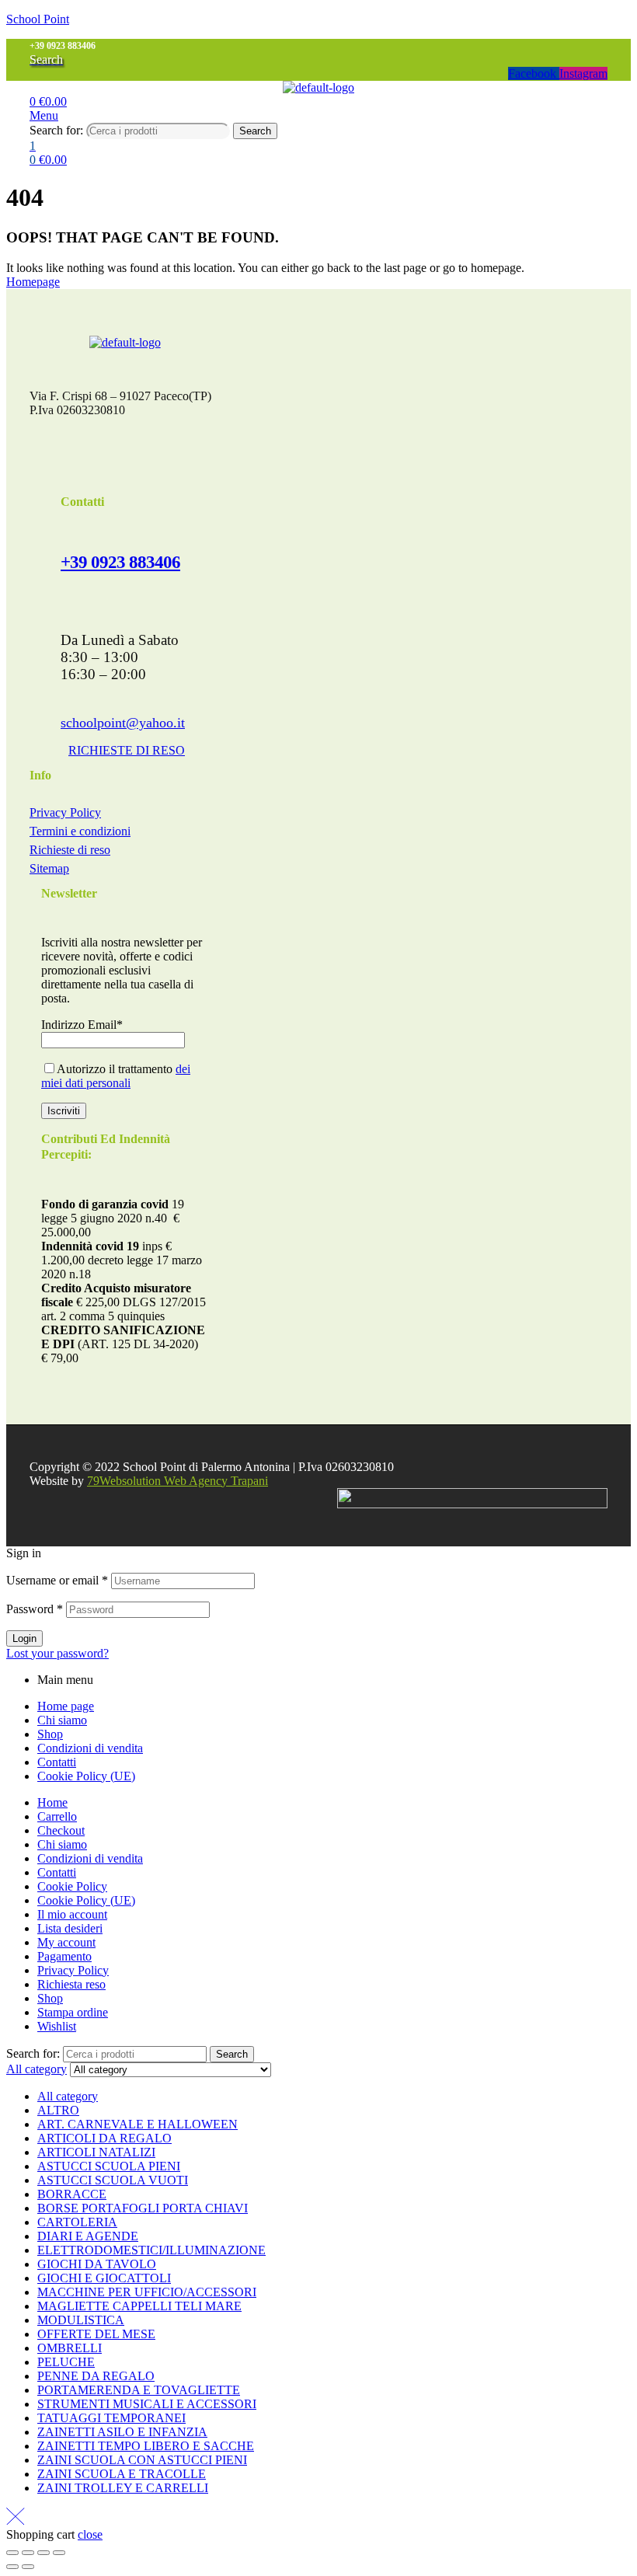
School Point (38, 19)
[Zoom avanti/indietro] (12, 2553)
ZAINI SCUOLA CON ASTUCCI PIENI (142, 2460)
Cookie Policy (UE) (86, 1776)
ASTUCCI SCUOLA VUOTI (113, 2180)
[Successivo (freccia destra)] (28, 2567)
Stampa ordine (73, 2012)
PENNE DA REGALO (96, 2376)
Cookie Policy (72, 1886)
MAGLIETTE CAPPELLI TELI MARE (139, 2306)
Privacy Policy (73, 1970)
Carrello (57, 1816)
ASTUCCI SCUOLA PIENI (109, 2166)
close (90, 2534)
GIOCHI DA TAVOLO (97, 2264)
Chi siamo (62, 1720)
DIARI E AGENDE (88, 2236)
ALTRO (58, 2110)
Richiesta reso (71, 1984)
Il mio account (72, 1914)
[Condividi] (44, 2553)
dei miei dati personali (116, 1076)
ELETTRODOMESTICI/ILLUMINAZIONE (151, 2250)
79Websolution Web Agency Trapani (178, 1481)
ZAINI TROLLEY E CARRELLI (123, 2488)
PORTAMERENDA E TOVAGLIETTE (139, 2390)
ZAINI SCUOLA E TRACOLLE (122, 2474)
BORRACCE (72, 2194)
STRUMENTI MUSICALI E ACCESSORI (147, 2404)
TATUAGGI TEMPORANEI (111, 2418)
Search (255, 131)
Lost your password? (57, 1653)
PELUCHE (66, 2362)
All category (68, 2096)
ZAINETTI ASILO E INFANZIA (122, 2432)
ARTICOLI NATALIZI (96, 2152)
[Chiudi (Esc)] (59, 2553)
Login (24, 1638)
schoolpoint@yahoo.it (123, 723)
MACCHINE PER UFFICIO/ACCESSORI (147, 2292)
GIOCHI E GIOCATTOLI (104, 2278)
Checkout (61, 1830)
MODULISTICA (81, 2320)
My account (66, 1942)
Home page (66, 1706)
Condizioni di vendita (90, 1748)
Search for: (56, 130)
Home (52, 1802)
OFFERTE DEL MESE (96, 2334)
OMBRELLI (70, 2348)
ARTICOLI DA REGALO (104, 2138)
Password (35, 1609)
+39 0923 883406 (120, 562)
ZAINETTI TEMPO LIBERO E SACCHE (146, 2446)
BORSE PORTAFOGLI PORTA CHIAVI (143, 2208)
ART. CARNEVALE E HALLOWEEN (137, 2124)
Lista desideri (70, 1928)
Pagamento (64, 1956)
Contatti (57, 1762)
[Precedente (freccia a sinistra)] (12, 2567)
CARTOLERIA (77, 2222)
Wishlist (57, 2026)
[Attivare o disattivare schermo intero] (28, 2553)
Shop (50, 1734)
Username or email (57, 1580)
